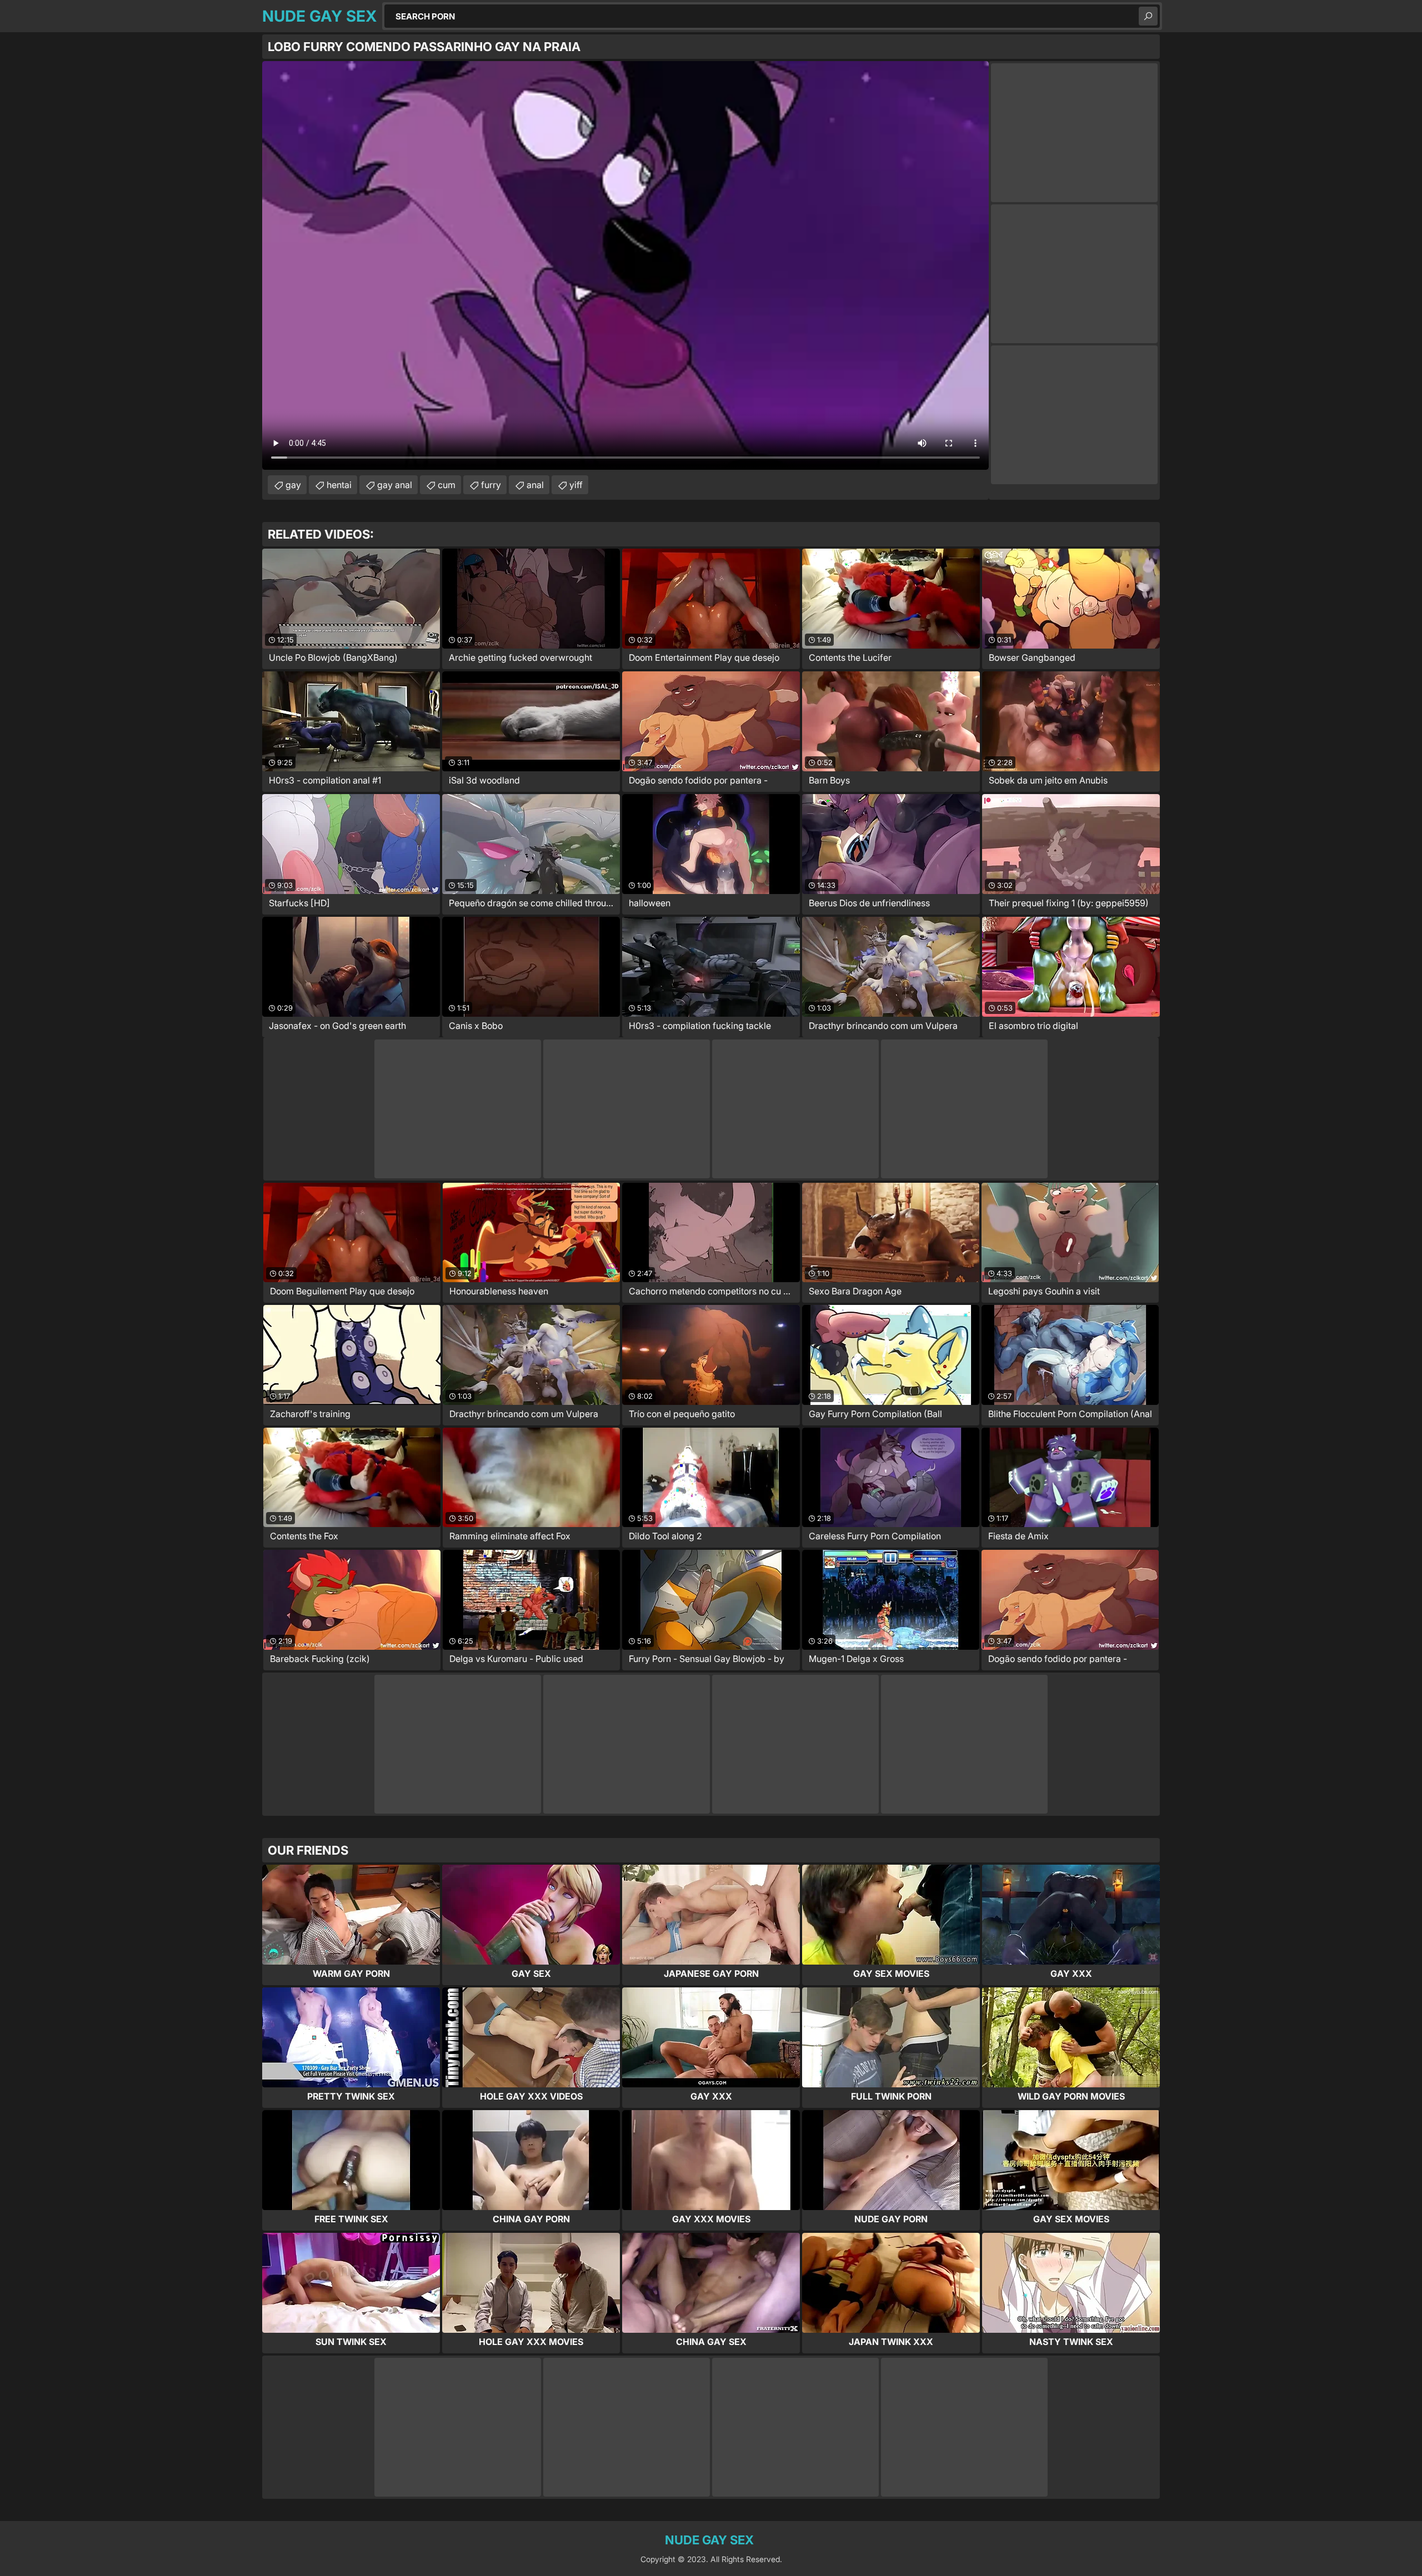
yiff (576, 485)
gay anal (395, 485)
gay (293, 485)
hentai (339, 485)
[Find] (1148, 16)
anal (535, 485)
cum (447, 485)
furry (491, 485)
